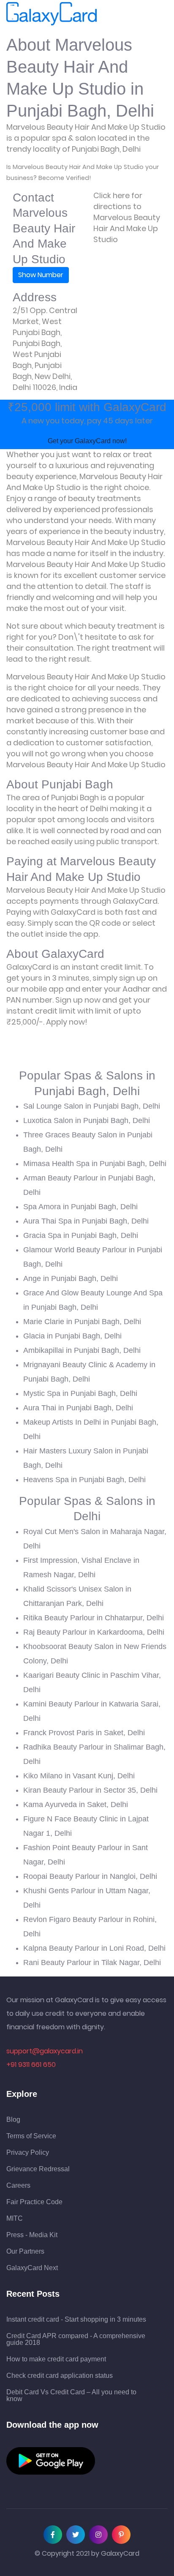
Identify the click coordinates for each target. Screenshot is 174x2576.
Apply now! (67, 1022)
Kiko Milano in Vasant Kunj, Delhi (79, 1776)
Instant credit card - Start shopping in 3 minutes (76, 2320)
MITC (15, 2219)
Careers (18, 2186)
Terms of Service (31, 2136)
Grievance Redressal (38, 2169)
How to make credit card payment (56, 2359)
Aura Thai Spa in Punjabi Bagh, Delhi (86, 1221)
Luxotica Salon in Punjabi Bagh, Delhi (87, 1120)
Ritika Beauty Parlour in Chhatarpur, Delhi (94, 1618)
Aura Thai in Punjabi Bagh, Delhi (78, 1408)
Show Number (41, 275)
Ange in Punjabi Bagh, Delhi (71, 1278)
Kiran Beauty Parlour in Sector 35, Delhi (90, 1790)
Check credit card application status (60, 2376)
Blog (13, 2120)
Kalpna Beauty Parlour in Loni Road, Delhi (94, 1948)
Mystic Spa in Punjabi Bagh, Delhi (80, 1393)
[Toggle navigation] (109, 14)
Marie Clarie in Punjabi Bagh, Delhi (82, 1322)
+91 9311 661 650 (31, 2065)
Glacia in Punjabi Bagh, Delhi (72, 1336)
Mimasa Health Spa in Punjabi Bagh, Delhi (95, 1164)
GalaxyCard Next (32, 2268)
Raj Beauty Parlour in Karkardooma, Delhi (94, 1632)
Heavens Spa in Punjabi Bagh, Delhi (84, 1480)
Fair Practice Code (34, 2202)
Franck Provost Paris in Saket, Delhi (84, 1733)
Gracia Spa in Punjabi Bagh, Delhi (81, 1235)
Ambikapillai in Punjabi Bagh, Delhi (82, 1350)
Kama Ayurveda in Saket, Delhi (76, 1805)
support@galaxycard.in (45, 2051)
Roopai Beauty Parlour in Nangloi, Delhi (90, 1876)
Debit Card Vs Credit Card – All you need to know (71, 2396)
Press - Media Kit (32, 2235)
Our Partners (25, 2252)
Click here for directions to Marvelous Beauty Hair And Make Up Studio (127, 217)
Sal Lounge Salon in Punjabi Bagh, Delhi (92, 1106)
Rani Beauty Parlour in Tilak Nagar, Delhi (92, 1963)
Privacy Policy (28, 2153)
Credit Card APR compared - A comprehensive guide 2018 (76, 2339)
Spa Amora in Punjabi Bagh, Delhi (80, 1207)
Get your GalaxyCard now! (87, 441)
